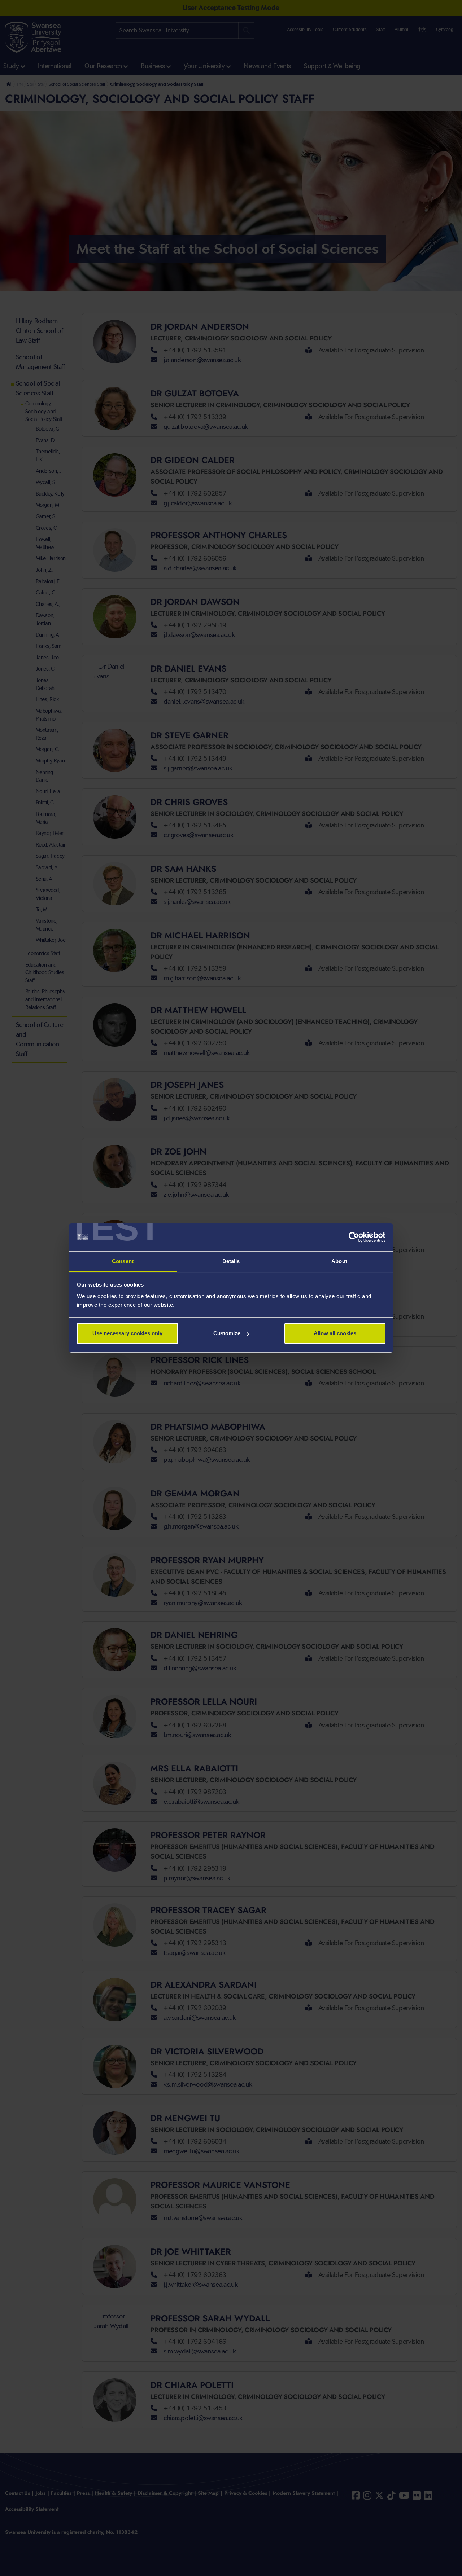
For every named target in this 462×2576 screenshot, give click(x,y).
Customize (227, 1333)
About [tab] (339, 1261)
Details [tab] (231, 1261)
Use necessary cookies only (127, 1333)
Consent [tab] (123, 1261)
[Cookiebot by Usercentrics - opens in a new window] (354, 1238)
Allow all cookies (335, 1333)
